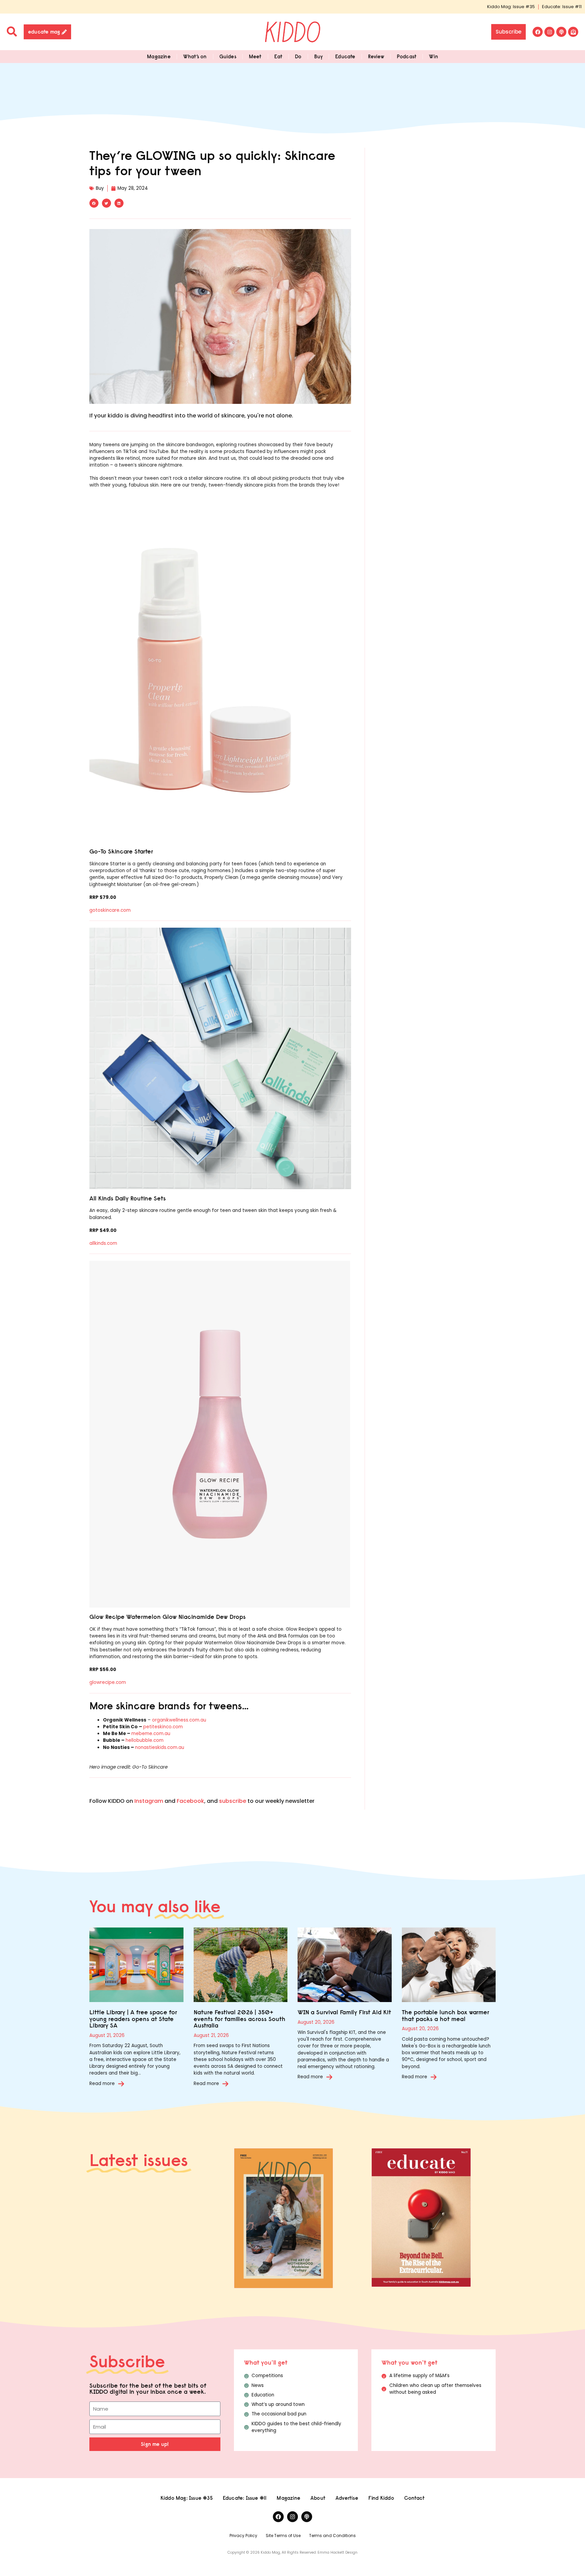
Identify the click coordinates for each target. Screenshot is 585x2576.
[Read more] (121, 2084)
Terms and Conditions (332, 2536)
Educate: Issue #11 (562, 7)
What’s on (195, 56)
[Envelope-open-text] (573, 32)
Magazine (159, 56)
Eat (278, 56)
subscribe (233, 1801)
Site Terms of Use (283, 2536)
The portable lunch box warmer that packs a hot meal (446, 2015)
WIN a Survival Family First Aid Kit (344, 2012)
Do (298, 56)
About (318, 2498)
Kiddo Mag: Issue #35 (511, 7)
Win (434, 56)
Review (376, 56)
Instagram (149, 1801)
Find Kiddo (381, 2498)
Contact (414, 2498)
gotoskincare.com (110, 910)
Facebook (190, 1801)
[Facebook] (538, 32)
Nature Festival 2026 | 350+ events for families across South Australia (240, 2019)
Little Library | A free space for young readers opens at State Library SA (133, 2019)
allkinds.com (103, 1243)
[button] (94, 203)
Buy (319, 56)
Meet (255, 56)
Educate (345, 56)
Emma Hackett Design (338, 2552)
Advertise (347, 2498)
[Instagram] (549, 32)
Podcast (407, 56)
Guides (228, 56)
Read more (102, 2084)
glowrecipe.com (108, 1682)
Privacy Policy (243, 2536)
